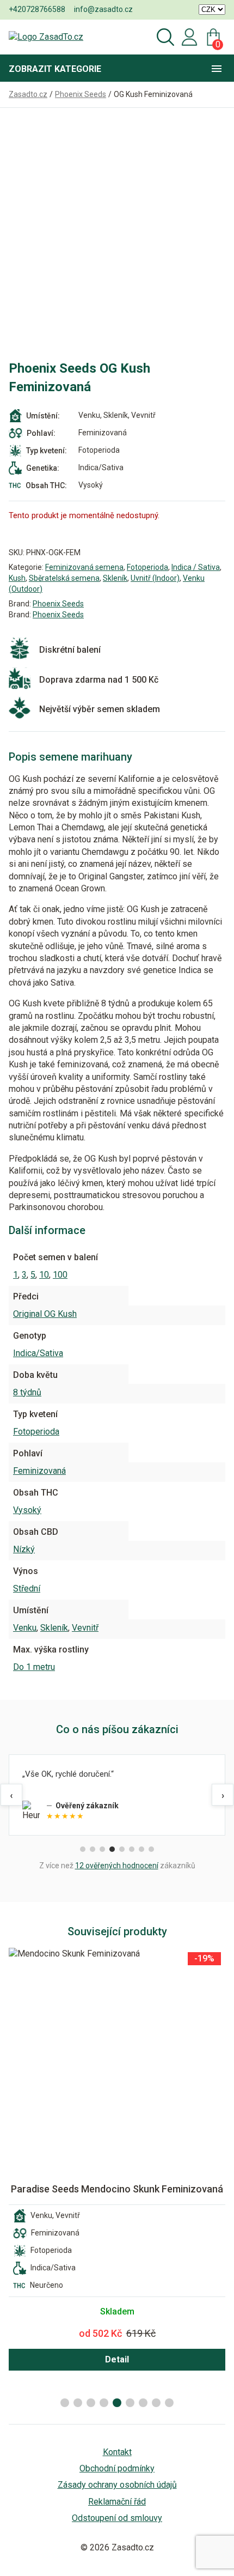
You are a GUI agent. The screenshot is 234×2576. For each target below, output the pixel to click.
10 (44, 1275)
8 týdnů (27, 1392)
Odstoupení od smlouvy (117, 2518)
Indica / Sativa (196, 567)
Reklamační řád (117, 2502)
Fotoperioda (147, 567)
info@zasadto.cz (103, 9)
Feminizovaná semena (84, 567)
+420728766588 (37, 9)
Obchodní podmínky (117, 2468)
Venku (25, 1628)
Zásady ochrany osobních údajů (117, 2485)
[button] (65, 2403)
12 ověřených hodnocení (117, 1866)
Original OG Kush (45, 1314)
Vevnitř (85, 1628)
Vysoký (27, 1510)
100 (60, 1275)
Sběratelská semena (64, 578)
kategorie (55, 69)
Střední (27, 1588)
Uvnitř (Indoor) (155, 578)
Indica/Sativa (38, 1353)
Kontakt (117, 2452)
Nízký (24, 1549)
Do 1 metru (34, 1667)
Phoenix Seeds (58, 604)
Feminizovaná (39, 1471)
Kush (17, 578)
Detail (117, 2359)
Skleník (115, 578)
